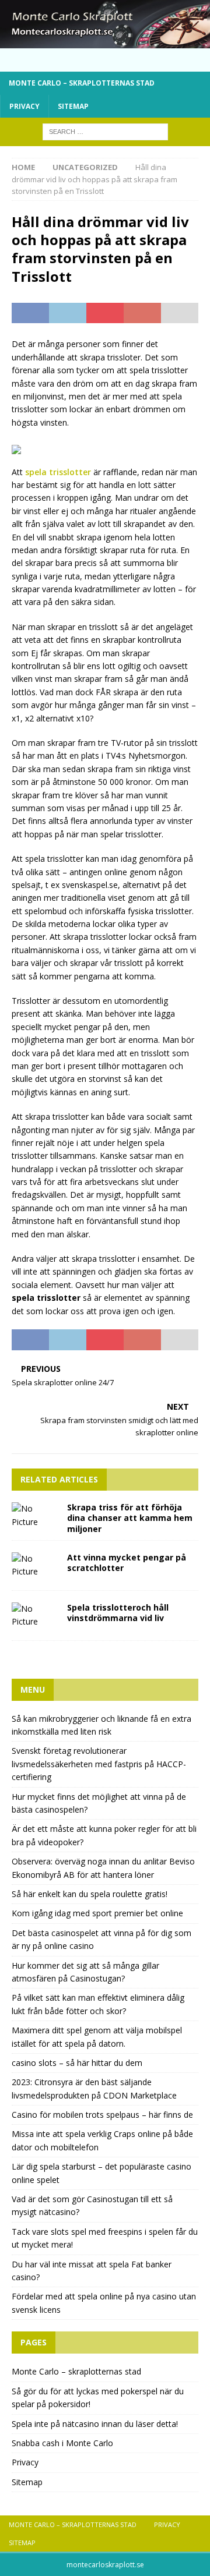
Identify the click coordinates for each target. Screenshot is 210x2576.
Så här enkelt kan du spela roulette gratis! (90, 1894)
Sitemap (73, 106)
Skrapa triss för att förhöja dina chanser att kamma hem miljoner (130, 1518)
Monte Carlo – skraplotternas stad (82, 83)
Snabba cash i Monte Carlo (62, 2443)
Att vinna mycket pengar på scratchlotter (127, 1563)
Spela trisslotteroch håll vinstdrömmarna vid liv (118, 1613)
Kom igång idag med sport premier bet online (97, 1913)
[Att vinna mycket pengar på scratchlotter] (35, 1565)
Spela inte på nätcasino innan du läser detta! (95, 2424)
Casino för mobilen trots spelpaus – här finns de (102, 2115)
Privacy (24, 106)
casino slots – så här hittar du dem (77, 2063)
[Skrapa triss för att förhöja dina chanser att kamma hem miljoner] (35, 1515)
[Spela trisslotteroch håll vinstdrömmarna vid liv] (35, 1616)
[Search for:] (105, 131)
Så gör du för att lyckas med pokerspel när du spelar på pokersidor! (98, 2398)
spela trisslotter (58, 472)
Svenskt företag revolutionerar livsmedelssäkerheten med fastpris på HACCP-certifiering (99, 1764)
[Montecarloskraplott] (105, 42)
